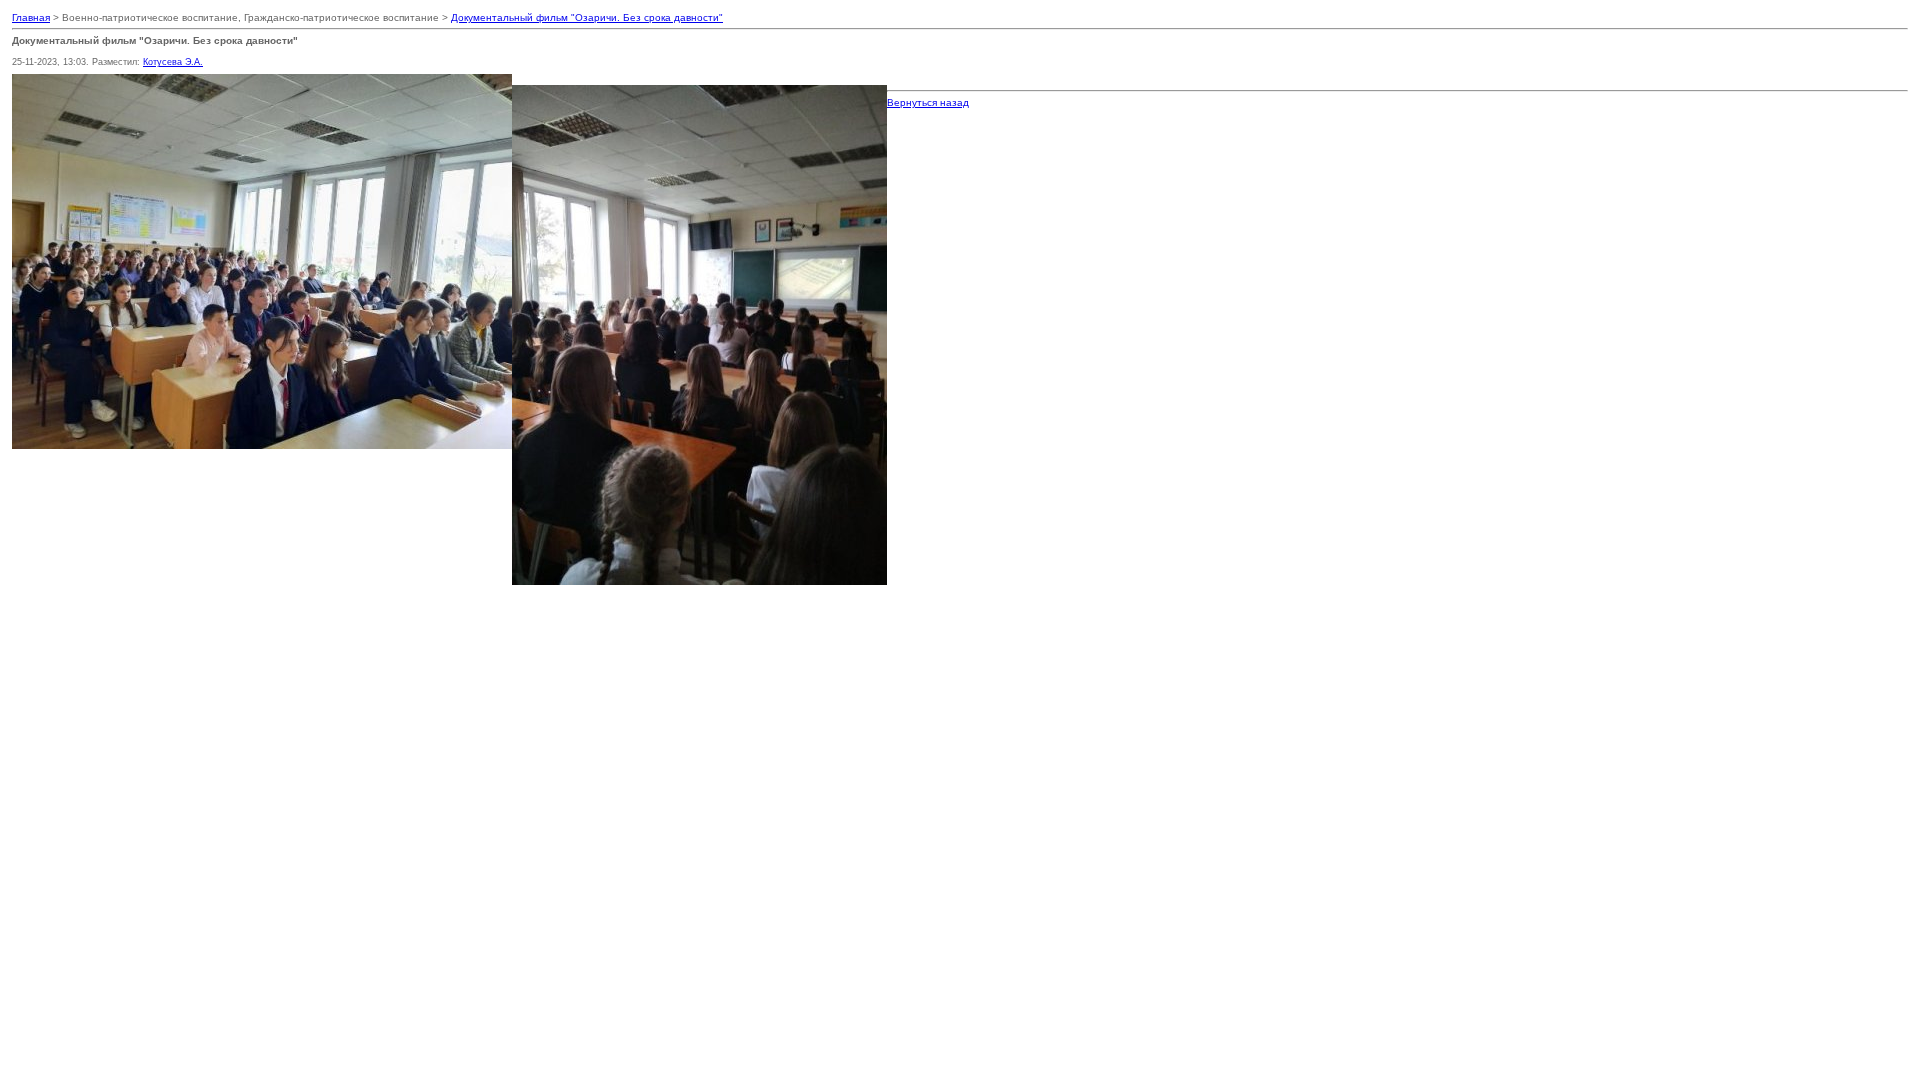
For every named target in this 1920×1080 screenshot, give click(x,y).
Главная (31, 17)
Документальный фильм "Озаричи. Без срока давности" (587, 17)
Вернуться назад (928, 102)
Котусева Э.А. (173, 62)
